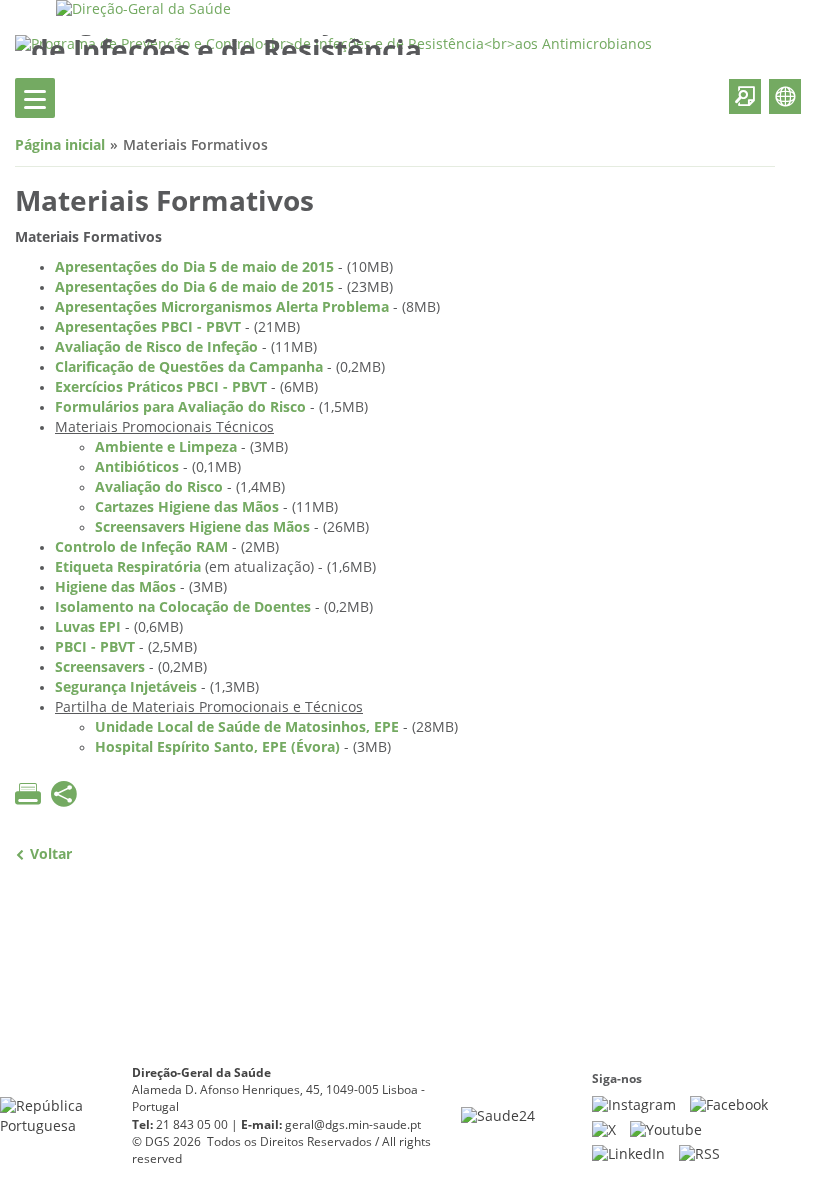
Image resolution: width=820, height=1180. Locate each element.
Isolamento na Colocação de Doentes (183, 607)
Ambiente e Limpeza (166, 447)
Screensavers (100, 667)
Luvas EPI (88, 627)
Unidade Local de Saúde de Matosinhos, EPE (247, 727)
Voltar (51, 854)
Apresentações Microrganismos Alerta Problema (222, 307)
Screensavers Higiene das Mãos (202, 527)
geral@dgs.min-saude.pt (353, 1125)
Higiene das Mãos (115, 587)
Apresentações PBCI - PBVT (148, 327)
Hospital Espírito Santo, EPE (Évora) (217, 747)
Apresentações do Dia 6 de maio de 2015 (194, 287)
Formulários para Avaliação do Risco (180, 407)
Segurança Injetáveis (126, 687)
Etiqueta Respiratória (128, 567)
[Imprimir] (28, 794)
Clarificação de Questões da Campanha (189, 367)
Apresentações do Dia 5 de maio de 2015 (194, 267)
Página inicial (60, 145)
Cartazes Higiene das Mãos (187, 507)
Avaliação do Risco (159, 487)
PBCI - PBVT (95, 647)
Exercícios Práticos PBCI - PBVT (161, 387)
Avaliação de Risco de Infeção (156, 347)
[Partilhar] (64, 796)
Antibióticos (137, 467)
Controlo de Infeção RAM (141, 547)
